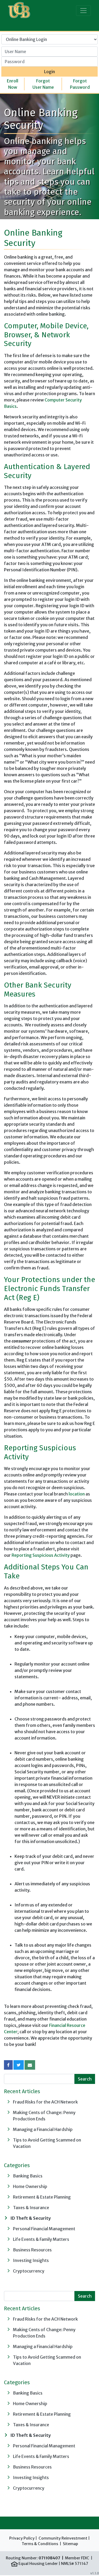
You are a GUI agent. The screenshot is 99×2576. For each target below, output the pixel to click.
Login (49, 72)
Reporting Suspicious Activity (41, 1555)
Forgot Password (80, 84)
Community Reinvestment (63, 2538)
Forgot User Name (43, 84)
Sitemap (70, 2544)
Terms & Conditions (40, 2544)
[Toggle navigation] (83, 11)
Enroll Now (13, 84)
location (77, 1494)
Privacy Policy (22, 2538)
